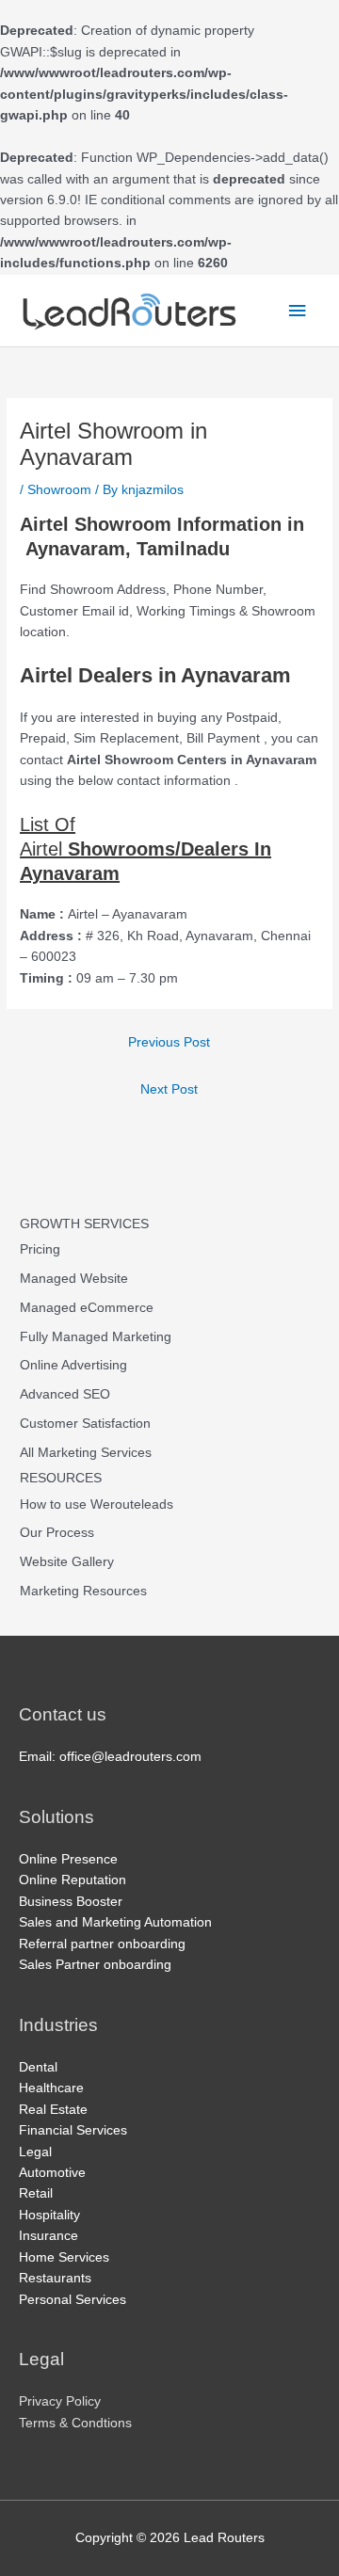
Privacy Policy (60, 2401)
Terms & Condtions (75, 2423)
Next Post (169, 1089)
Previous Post (169, 1042)
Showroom (59, 490)
